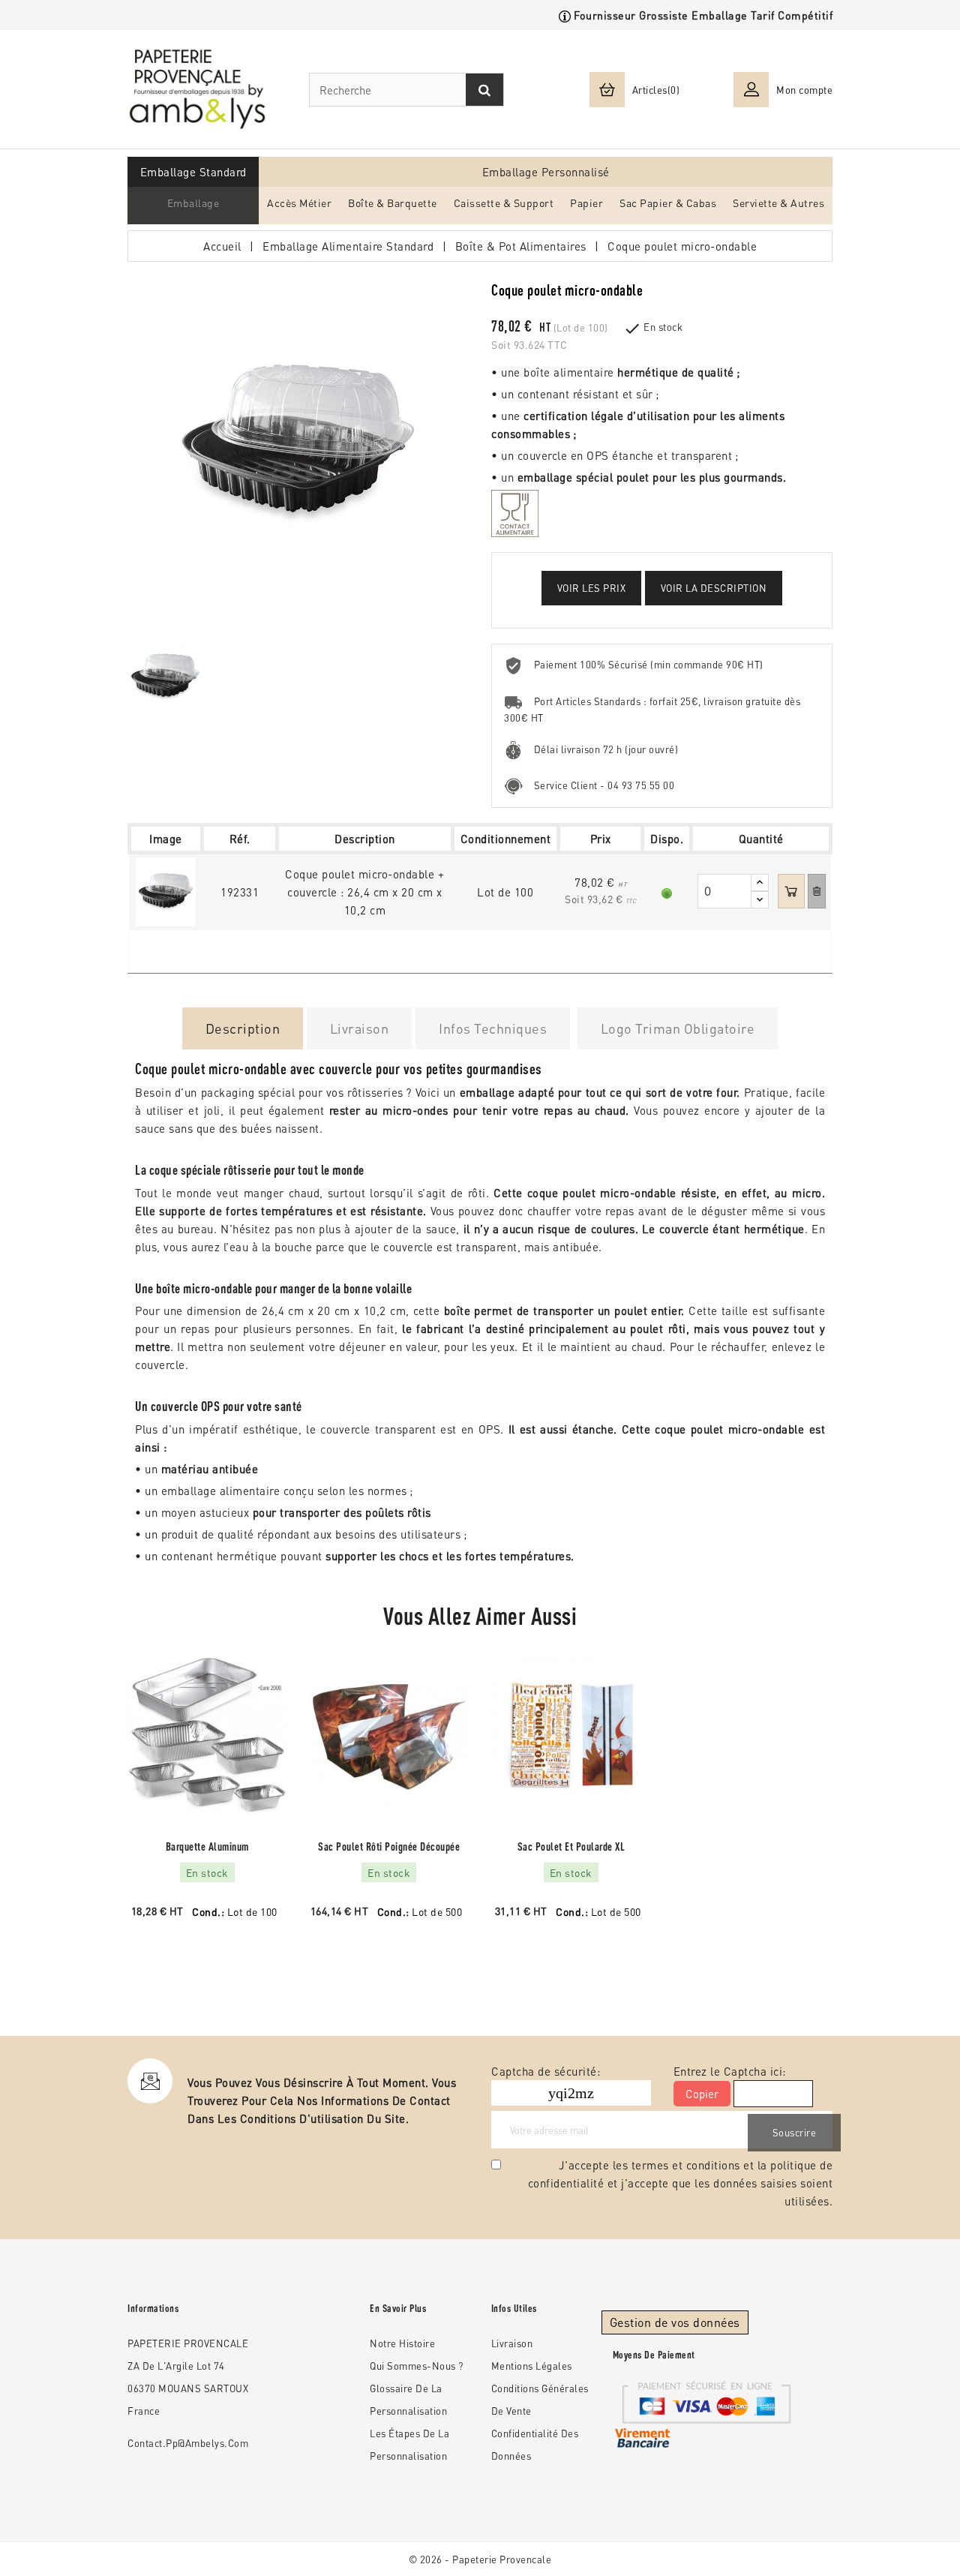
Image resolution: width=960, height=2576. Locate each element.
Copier (702, 2094)
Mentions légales (532, 2366)
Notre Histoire (402, 2343)
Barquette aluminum (207, 1846)
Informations (153, 2308)
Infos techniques (493, 1028)
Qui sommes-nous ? (417, 2366)
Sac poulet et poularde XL (571, 1846)
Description (243, 1028)
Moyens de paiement (654, 2355)
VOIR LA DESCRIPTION (714, 588)
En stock (663, 327)
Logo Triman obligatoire (678, 1028)
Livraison (360, 1028)
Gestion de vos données (675, 2322)
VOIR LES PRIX (592, 588)
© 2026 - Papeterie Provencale (480, 2559)
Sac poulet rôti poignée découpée (389, 1846)
